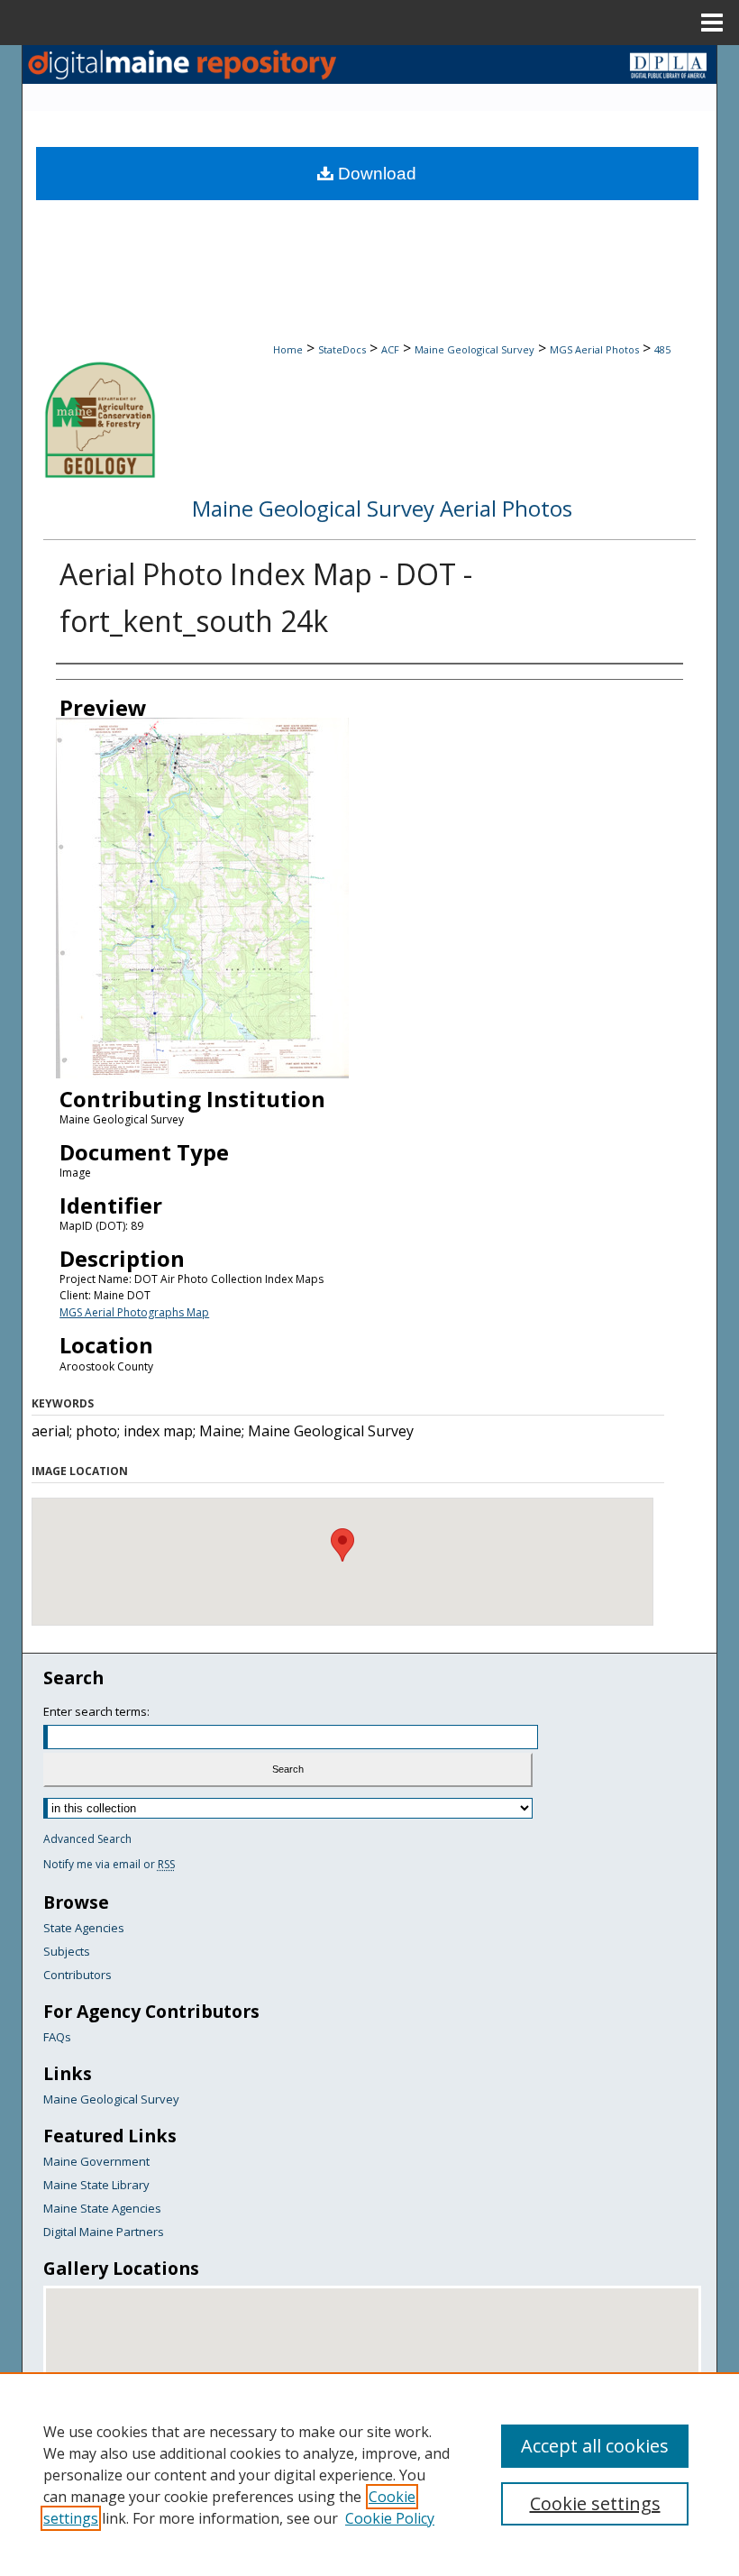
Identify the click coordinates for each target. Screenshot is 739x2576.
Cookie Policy (390, 2518)
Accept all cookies (595, 2446)
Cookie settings (595, 2503)
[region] (369, 2474)
